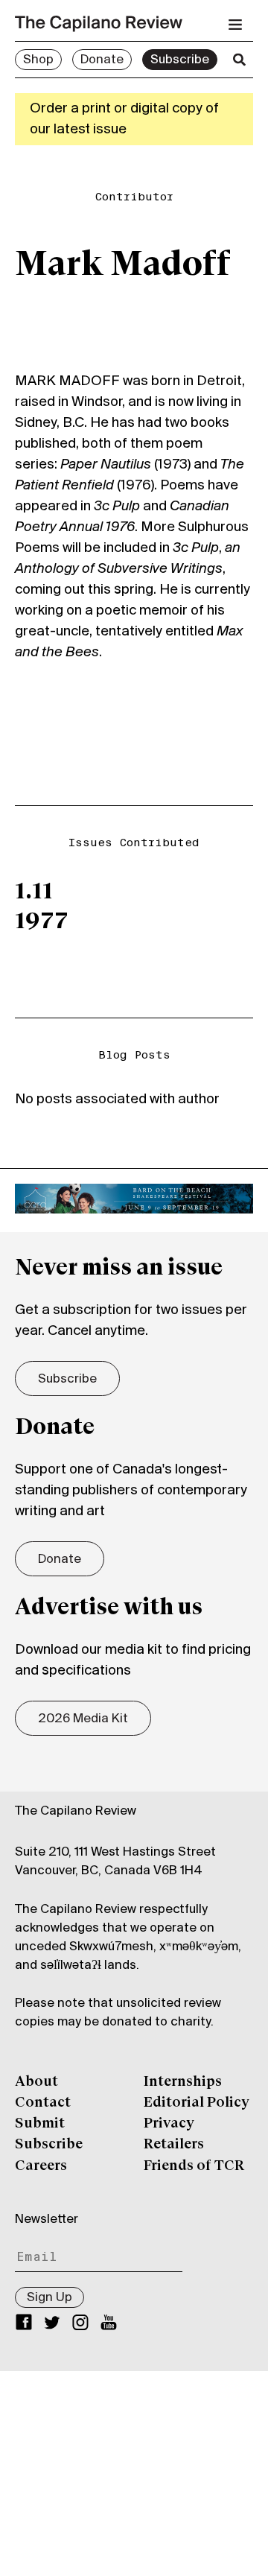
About (36, 2082)
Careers (41, 2166)
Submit (40, 2124)
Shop (38, 60)
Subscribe (180, 60)
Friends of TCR (194, 2166)
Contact (43, 2103)
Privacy (169, 2124)
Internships (183, 2082)
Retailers (174, 2145)
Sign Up (50, 2298)
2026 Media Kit (83, 1719)
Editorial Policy (197, 2103)
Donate (102, 60)
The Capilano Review (76, 1812)
